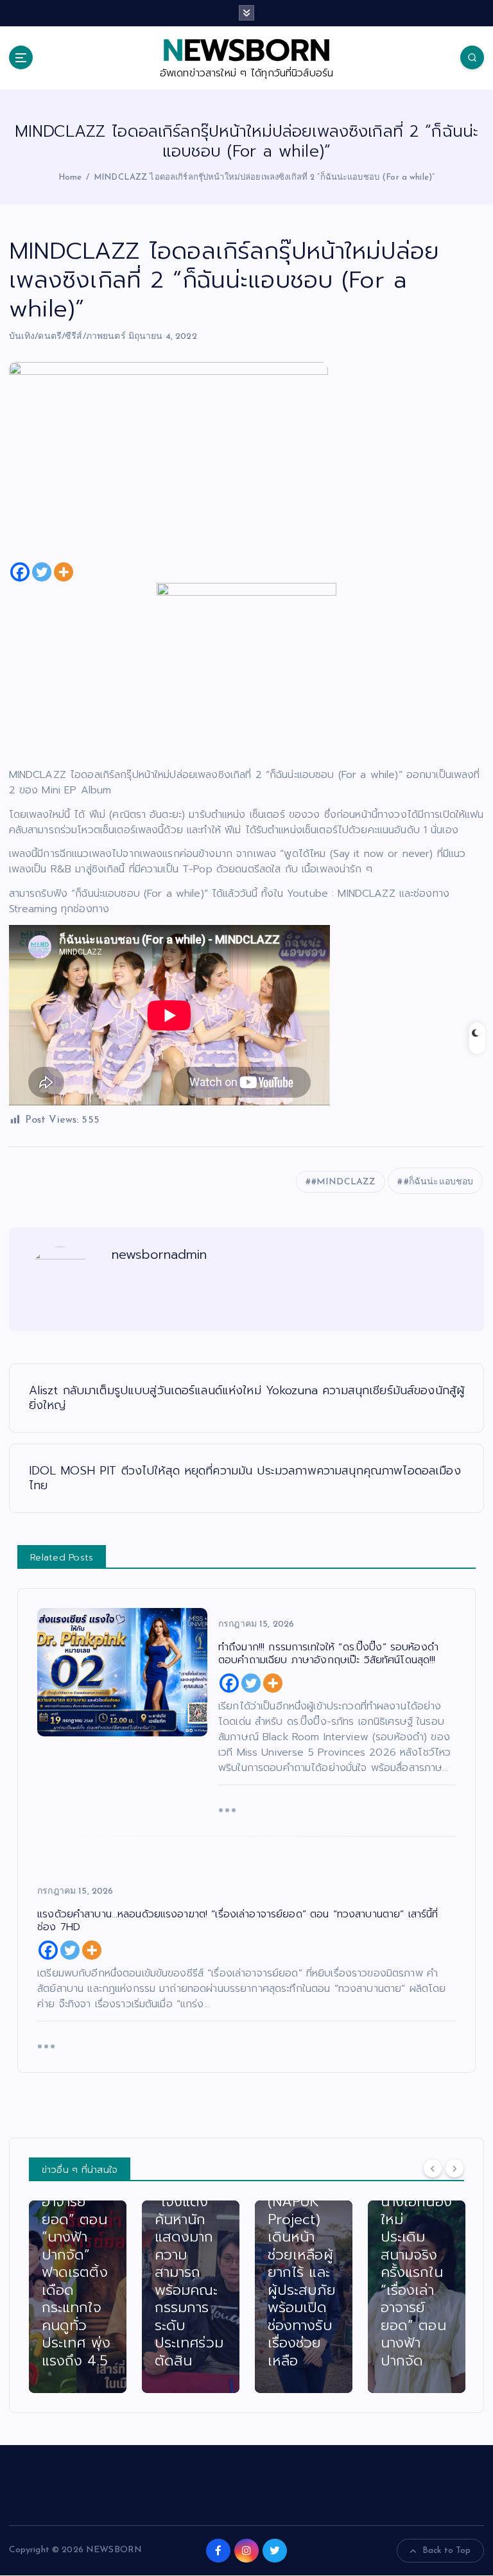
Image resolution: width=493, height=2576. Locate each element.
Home (70, 177)
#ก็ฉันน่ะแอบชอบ (439, 1182)
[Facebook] (20, 572)
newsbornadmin (160, 1254)
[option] (78, 2297)
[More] (64, 572)
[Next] (454, 2168)
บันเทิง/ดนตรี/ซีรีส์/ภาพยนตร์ (67, 337)
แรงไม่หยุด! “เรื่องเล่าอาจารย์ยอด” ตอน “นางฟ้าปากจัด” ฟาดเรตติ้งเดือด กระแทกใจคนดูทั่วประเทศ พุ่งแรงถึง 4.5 (76, 2263)
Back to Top (447, 2551)
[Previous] (433, 2168)
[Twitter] (42, 572)
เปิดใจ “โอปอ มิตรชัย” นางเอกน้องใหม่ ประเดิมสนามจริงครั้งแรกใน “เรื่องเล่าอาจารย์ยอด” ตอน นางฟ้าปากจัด (416, 2255)
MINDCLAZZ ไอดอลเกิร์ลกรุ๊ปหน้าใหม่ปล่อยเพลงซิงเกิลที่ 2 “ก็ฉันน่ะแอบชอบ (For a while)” (264, 177)
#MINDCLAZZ (343, 1182)
